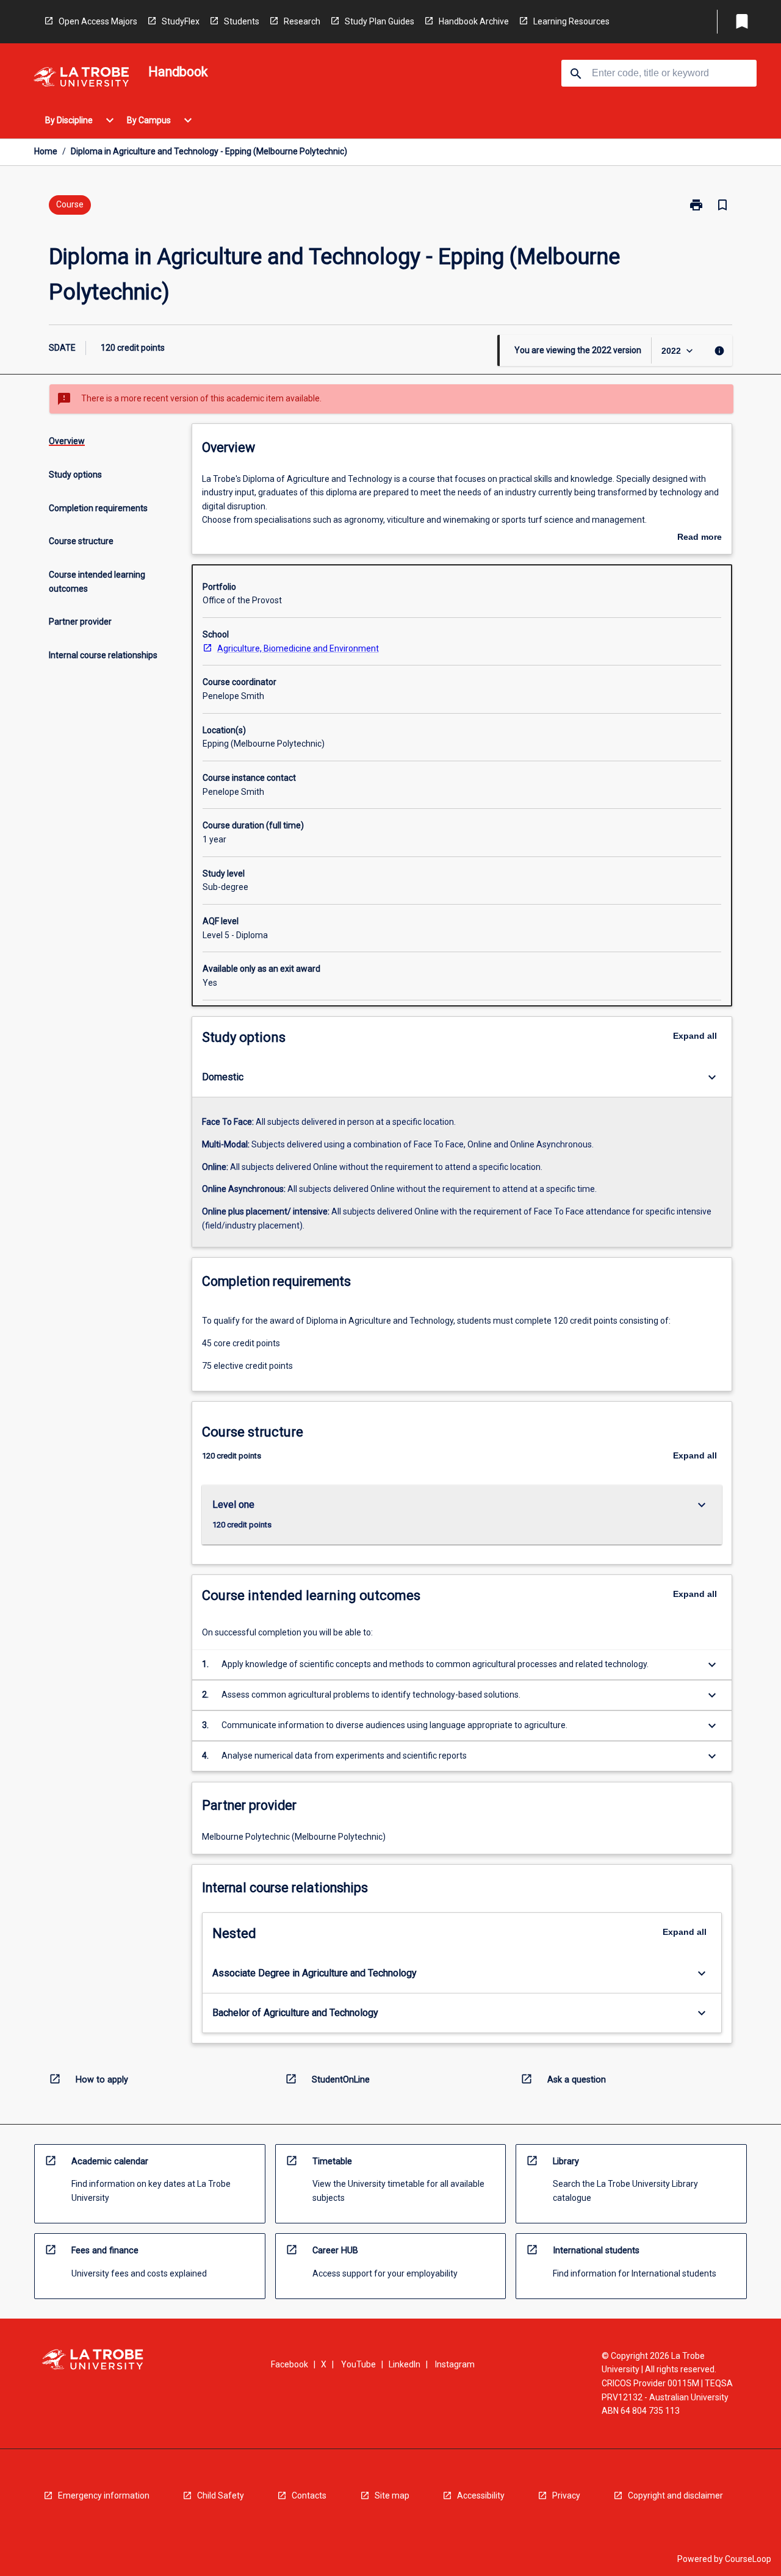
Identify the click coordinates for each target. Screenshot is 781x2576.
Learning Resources (571, 21)
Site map (392, 2495)
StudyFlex (181, 21)
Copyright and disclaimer (675, 2495)
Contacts (309, 2495)
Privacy (566, 2495)
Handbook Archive (474, 21)
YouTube (358, 2364)
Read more (700, 538)
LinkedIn (405, 2364)
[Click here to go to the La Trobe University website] (81, 79)
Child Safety (221, 2495)
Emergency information (104, 2495)
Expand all (695, 1036)
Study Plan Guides (380, 21)
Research (302, 21)
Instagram (455, 2364)
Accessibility (481, 2495)
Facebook (290, 2364)
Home (46, 151)
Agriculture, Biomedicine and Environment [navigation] (298, 648)
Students (242, 21)
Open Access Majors (98, 21)
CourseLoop (748, 2559)
